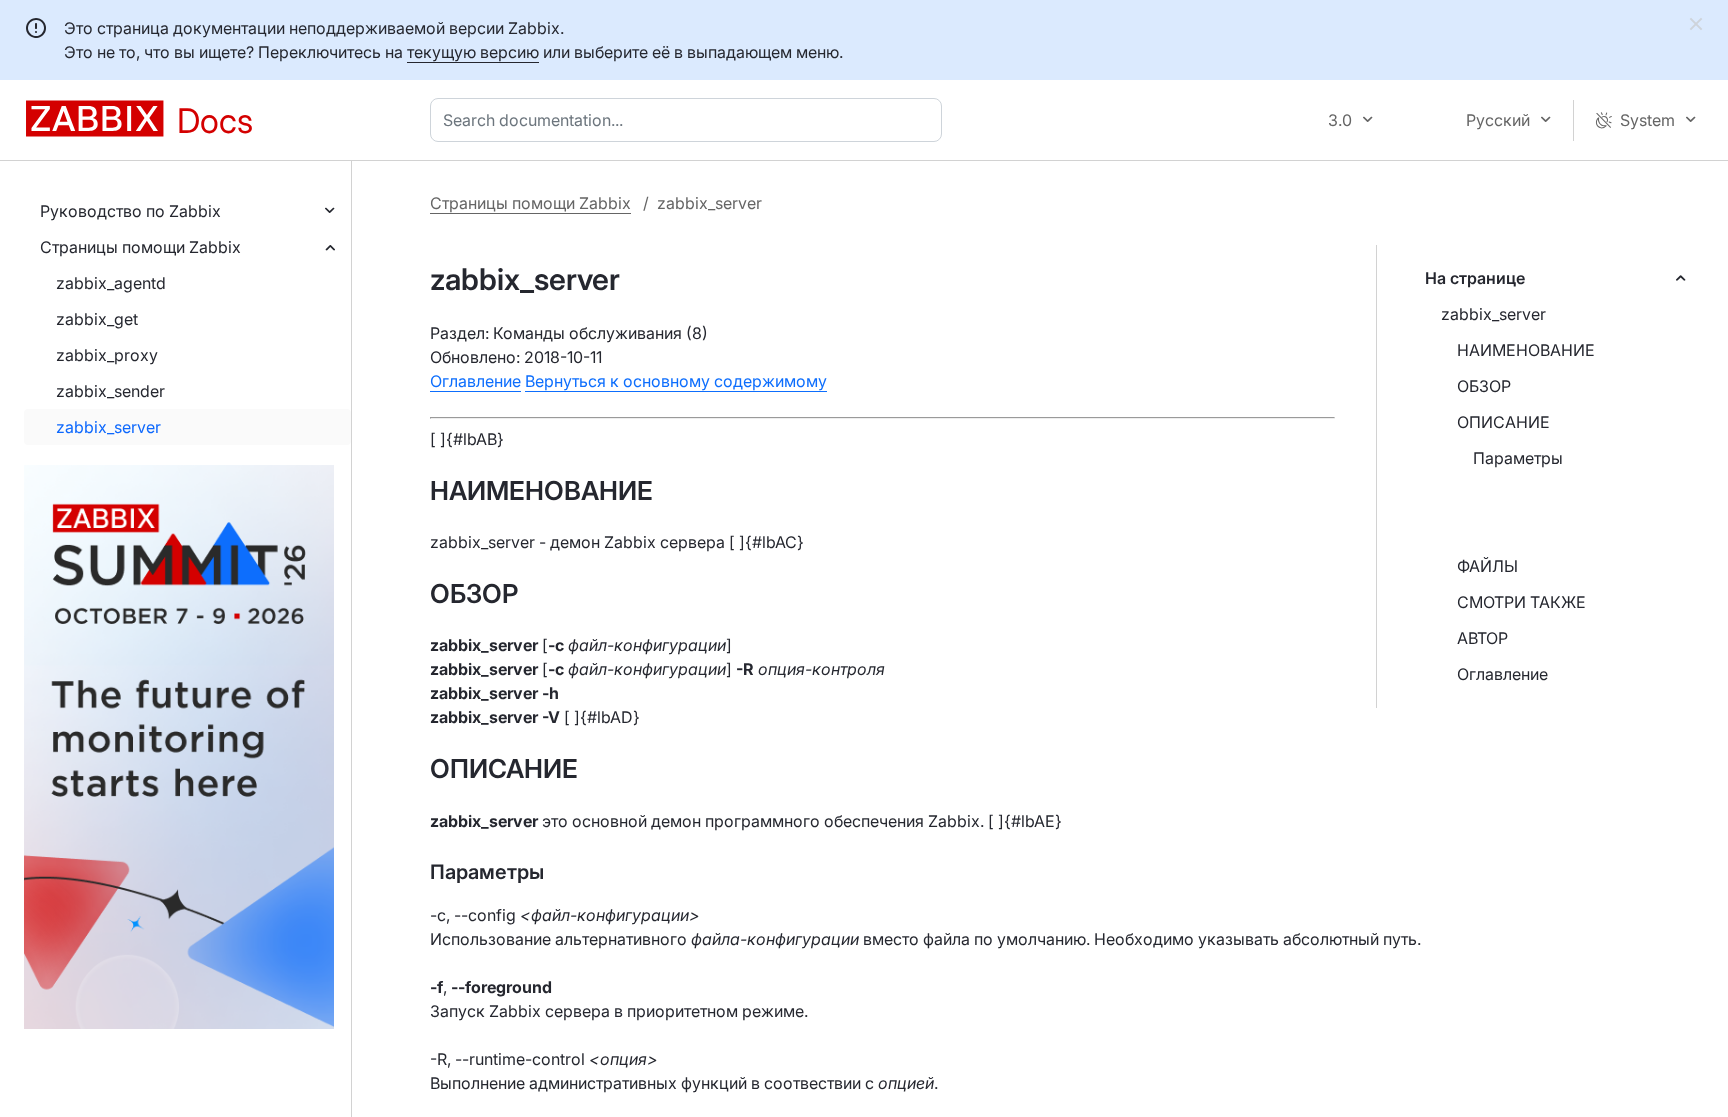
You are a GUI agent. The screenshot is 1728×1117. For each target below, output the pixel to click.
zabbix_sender (110, 391)
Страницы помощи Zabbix (140, 247)
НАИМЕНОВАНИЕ (1526, 350)
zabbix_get (97, 319)
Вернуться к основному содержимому (676, 381)
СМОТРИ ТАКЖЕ (1521, 602)
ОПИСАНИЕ (1503, 422)
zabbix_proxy (107, 355)
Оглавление (1502, 674)
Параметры (1518, 458)
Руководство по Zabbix (130, 211)
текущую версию (473, 52)
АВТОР (1482, 638)
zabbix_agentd (111, 283)
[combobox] (690, 120)
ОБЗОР (1484, 386)
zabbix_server (108, 427)
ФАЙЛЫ (1487, 566)
